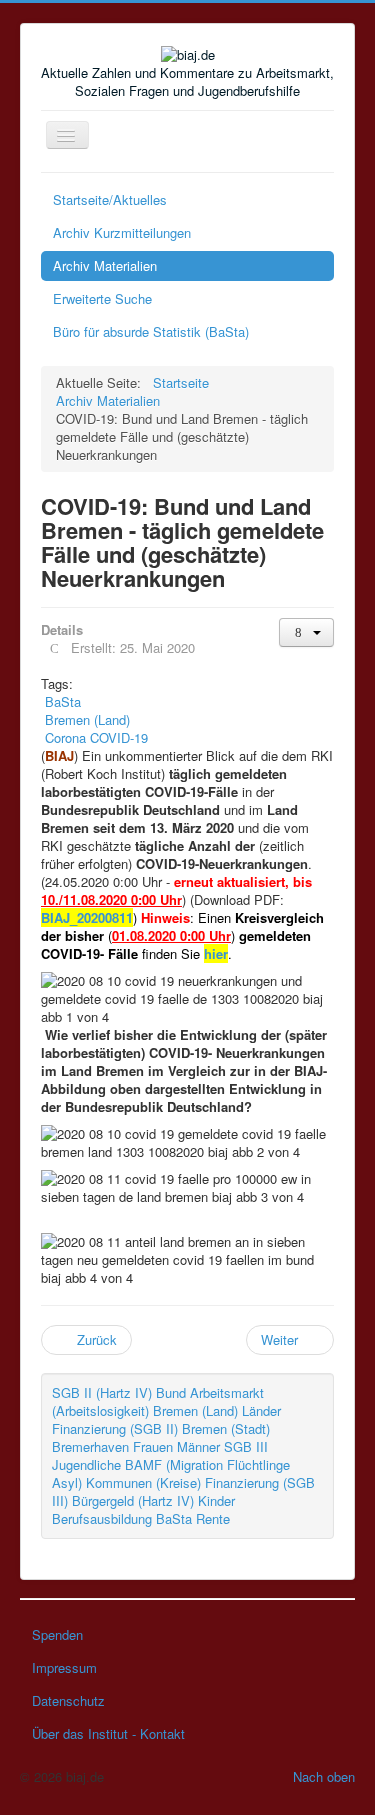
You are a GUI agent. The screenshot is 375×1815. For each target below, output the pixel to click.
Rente (213, 1518)
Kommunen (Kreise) (143, 1482)
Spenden (57, 1634)
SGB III (246, 1446)
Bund (171, 1392)
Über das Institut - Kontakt (108, 1733)
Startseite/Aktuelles (110, 199)
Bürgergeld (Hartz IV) (133, 1500)
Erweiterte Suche (102, 298)
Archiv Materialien (105, 265)
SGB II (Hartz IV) (102, 1392)
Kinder (216, 1500)
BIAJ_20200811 (87, 917)
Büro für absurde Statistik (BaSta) (151, 331)
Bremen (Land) (195, 1410)
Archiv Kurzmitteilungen (122, 232)
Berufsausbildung (102, 1518)
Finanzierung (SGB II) (115, 1428)
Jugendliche (86, 1464)
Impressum (64, 1667)
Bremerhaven (90, 1446)
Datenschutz (68, 1700)
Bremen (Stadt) (226, 1428)
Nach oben (324, 1776)
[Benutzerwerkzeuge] (306, 632)
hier (216, 953)
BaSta (174, 1518)
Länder (261, 1410)
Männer (198, 1446)
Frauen (153, 1446)
